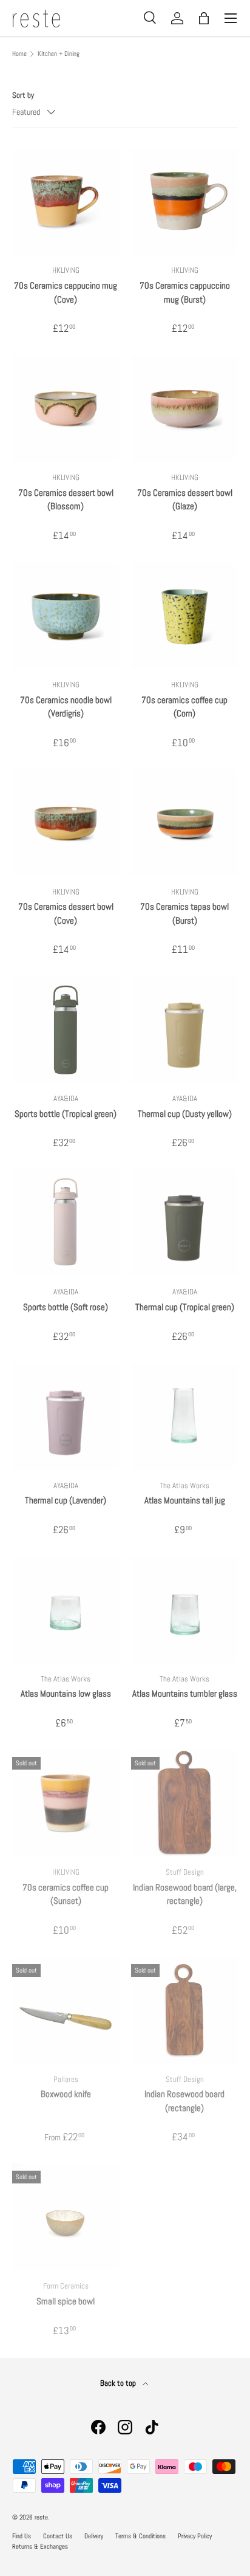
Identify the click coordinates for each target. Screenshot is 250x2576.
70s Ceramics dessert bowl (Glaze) (185, 500)
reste (41, 2517)
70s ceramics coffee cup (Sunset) (66, 1894)
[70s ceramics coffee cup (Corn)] (184, 616)
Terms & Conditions (140, 2536)
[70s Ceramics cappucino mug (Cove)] (66, 201)
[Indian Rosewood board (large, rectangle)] (184, 1803)
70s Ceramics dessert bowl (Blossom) (66, 500)
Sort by (23, 95)
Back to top (119, 2383)
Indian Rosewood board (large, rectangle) (185, 1894)
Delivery (94, 2536)
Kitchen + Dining (59, 54)
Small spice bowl (66, 2301)
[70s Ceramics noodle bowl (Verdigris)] (66, 616)
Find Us (22, 2536)
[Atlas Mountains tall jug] (184, 1417)
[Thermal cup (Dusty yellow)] (184, 1029)
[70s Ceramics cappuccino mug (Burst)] (184, 201)
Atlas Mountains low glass (66, 1693)
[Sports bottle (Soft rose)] (66, 1223)
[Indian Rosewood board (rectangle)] (184, 2010)
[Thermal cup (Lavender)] (66, 1417)
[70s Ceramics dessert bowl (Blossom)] (66, 408)
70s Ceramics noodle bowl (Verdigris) (66, 707)
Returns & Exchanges (40, 2546)
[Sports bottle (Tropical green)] (66, 1029)
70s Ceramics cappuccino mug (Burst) (185, 292)
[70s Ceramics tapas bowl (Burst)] (184, 823)
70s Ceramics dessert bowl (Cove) (66, 913)
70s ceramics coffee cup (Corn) (184, 707)
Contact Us (58, 2536)
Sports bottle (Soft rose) (66, 1307)
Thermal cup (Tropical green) (185, 1307)
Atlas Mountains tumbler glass (185, 1693)
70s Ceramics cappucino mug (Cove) (66, 292)
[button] (204, 18)
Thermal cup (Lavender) (66, 1500)
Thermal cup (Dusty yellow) (185, 1114)
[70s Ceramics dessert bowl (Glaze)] (184, 408)
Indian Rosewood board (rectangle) (184, 2101)
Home (19, 54)
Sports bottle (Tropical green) (66, 1114)
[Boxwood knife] (66, 2010)
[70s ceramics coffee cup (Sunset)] (66, 1803)
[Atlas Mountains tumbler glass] (184, 1610)
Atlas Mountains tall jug (185, 1500)
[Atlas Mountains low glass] (66, 1610)
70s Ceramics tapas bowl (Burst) (184, 913)
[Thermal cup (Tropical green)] (184, 1223)
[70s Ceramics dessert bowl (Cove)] (66, 823)
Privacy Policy (195, 2536)
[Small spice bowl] (66, 2217)
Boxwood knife (66, 2094)
